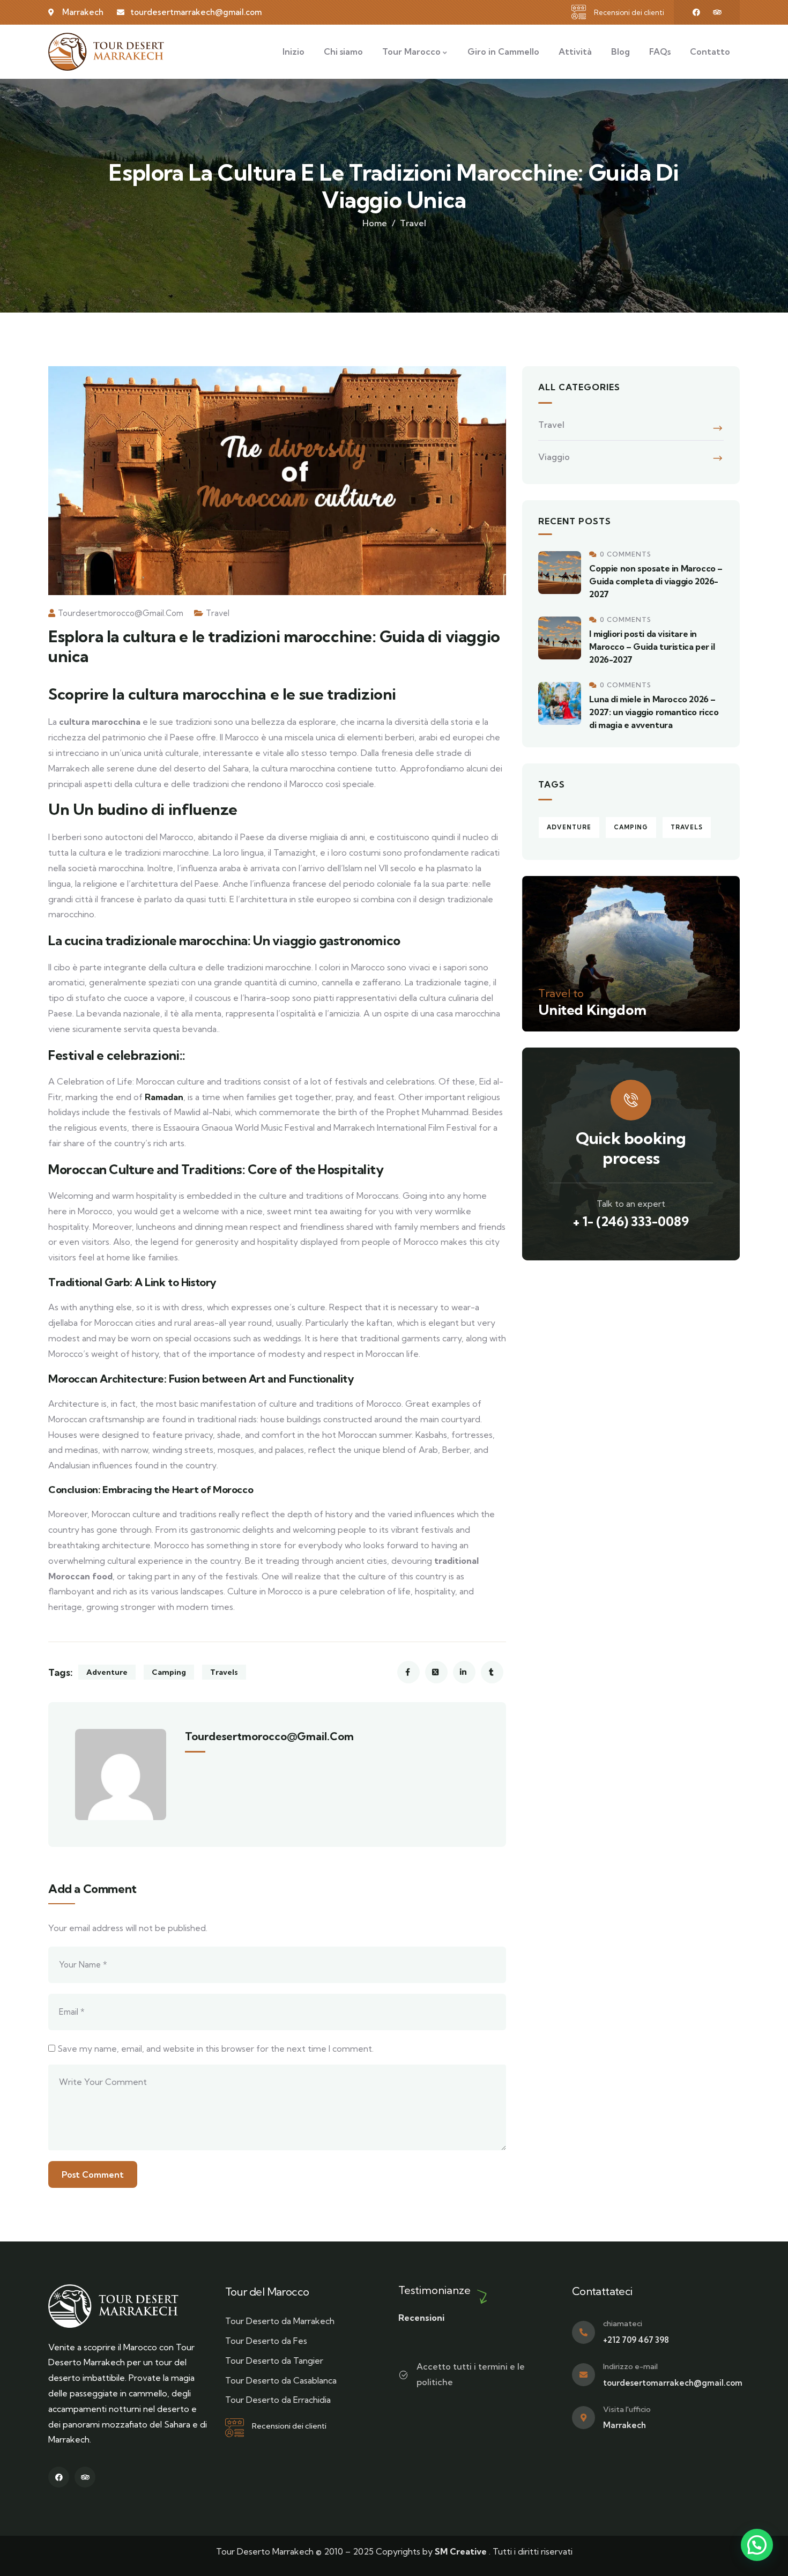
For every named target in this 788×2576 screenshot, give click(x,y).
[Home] (106, 52)
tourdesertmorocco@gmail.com (121, 613)
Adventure (107, 1672)
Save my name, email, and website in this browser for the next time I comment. (215, 2048)
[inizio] (113, 2306)
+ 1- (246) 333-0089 (631, 1221)
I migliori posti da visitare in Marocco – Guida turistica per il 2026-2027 (652, 647)
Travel (413, 223)
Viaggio (554, 457)
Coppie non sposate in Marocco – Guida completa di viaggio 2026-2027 (656, 581)
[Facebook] (696, 12)
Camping (169, 1672)
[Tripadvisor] (717, 12)
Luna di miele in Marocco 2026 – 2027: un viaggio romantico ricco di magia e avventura (654, 712)
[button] (757, 2545)
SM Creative (461, 2551)
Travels (224, 1672)
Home (375, 223)
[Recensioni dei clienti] (579, 12)
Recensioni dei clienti (629, 12)
